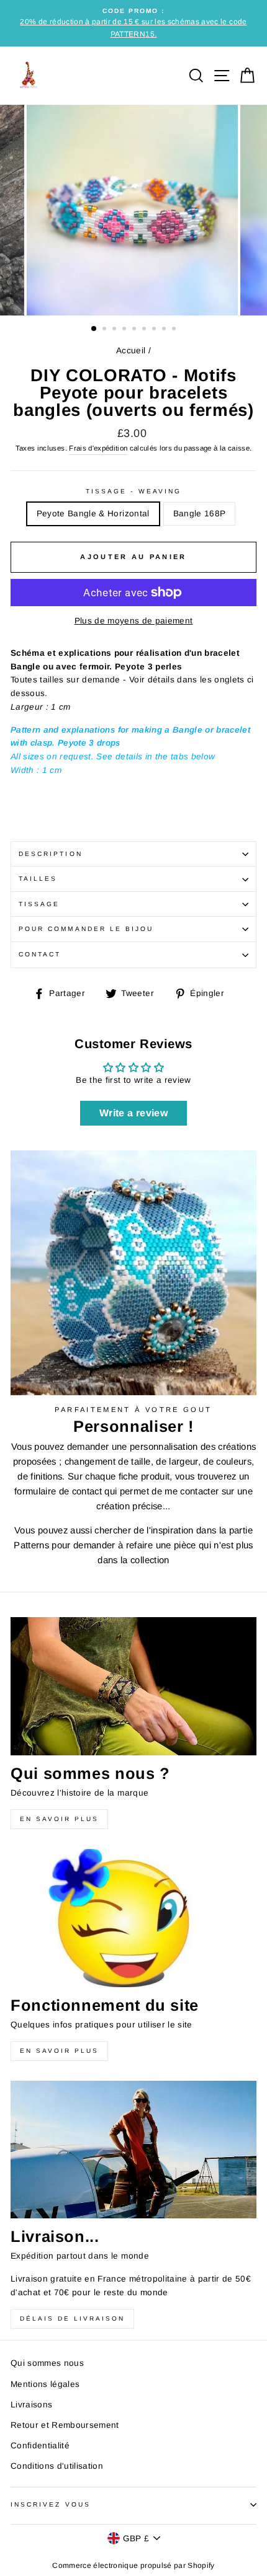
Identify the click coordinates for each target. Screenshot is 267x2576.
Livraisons (31, 2405)
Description (51, 854)
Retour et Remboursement (65, 2425)
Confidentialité (40, 2446)
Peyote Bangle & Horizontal (93, 514)
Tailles (38, 879)
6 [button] (145, 330)
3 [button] (115, 330)
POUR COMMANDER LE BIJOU (86, 929)
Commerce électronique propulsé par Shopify (133, 2565)
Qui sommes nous (47, 2363)
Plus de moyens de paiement (134, 621)
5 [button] (135, 330)
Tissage (39, 904)
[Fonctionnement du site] (133, 1918)
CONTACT (40, 954)
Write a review (133, 1113)
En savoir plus (59, 1819)
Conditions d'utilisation (57, 2466)
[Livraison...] (133, 2150)
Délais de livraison (72, 2318)
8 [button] (165, 330)
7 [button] (155, 330)
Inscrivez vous (51, 2504)
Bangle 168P (200, 514)
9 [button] (175, 330)
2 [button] (106, 330)
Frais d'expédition (98, 448)
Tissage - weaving (133, 491)
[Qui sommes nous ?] (133, 1686)
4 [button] (125, 330)
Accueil (131, 351)
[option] (133, 23)
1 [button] (94, 329)
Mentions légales (45, 2384)
